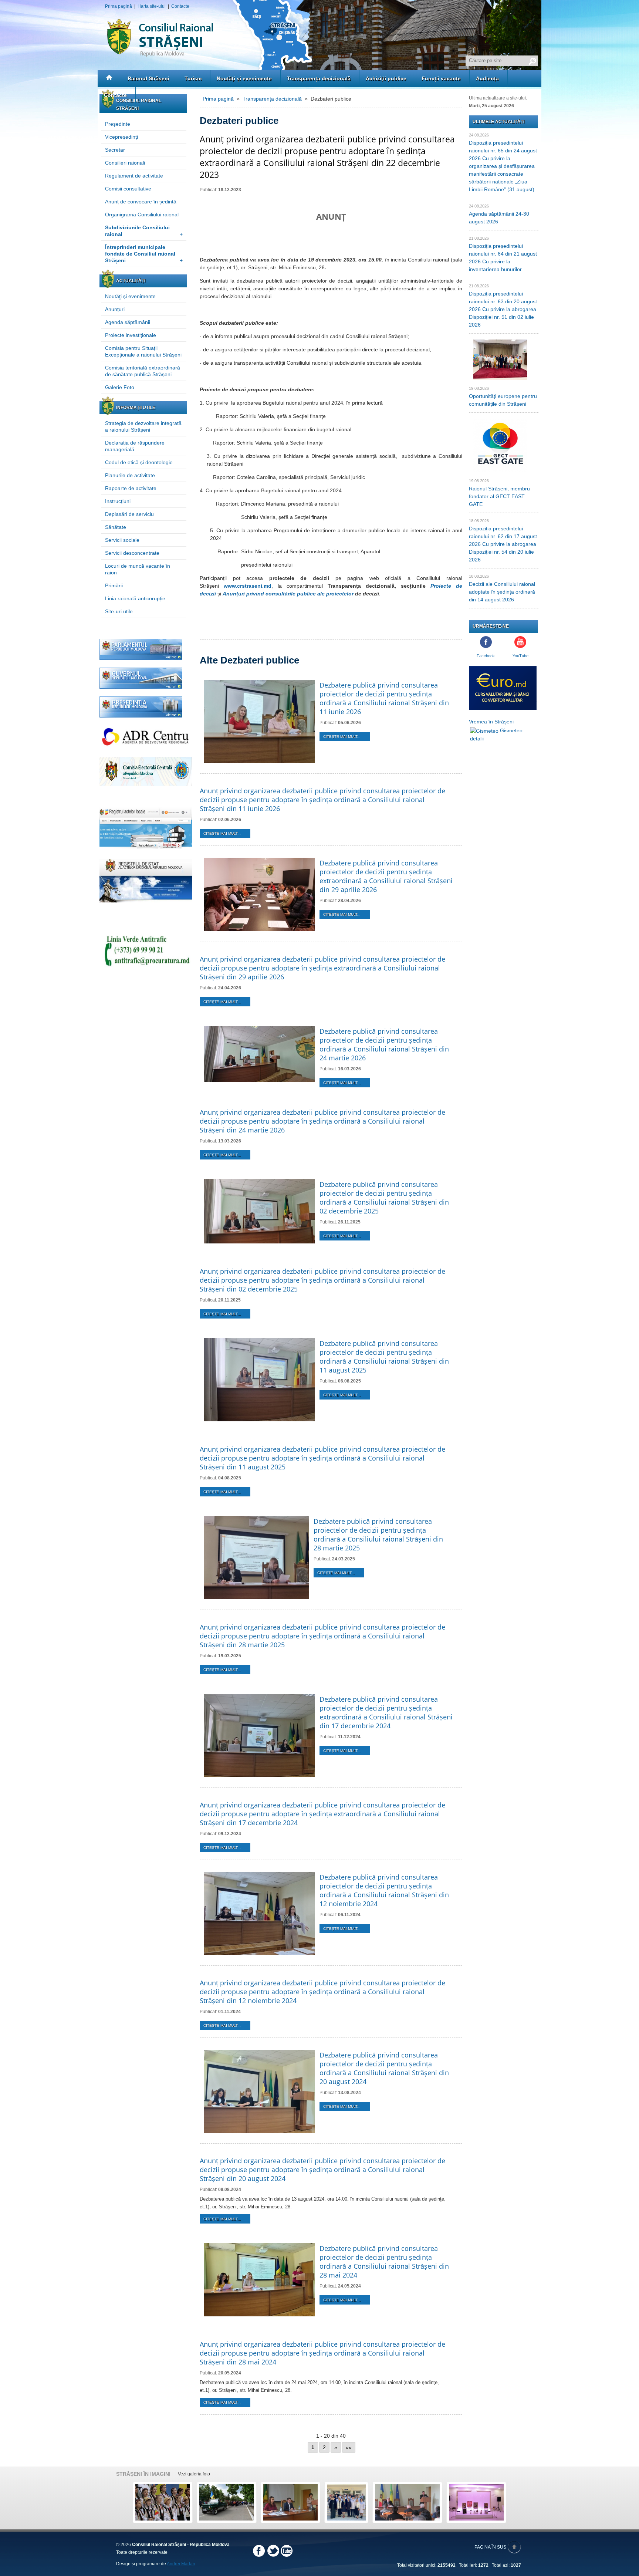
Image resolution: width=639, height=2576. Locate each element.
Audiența (487, 78)
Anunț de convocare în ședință (141, 202)
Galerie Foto (120, 387)
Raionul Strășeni (148, 78)
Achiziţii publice (386, 78)
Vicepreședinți (121, 137)
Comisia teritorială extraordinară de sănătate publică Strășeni (143, 371)
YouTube (520, 656)
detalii (477, 739)
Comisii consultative (128, 189)
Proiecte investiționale (131, 335)
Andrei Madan (181, 2564)
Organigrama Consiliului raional (142, 215)
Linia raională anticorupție (135, 598)
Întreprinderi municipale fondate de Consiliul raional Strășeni (144, 254)
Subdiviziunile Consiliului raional (144, 231)
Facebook (486, 656)
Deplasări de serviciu (129, 514)
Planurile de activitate (130, 475)
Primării (114, 585)
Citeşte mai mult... (342, 737)
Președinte (118, 124)
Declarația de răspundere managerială (135, 446)
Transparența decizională (319, 78)
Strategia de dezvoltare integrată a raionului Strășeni (143, 426)
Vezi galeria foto (194, 2474)
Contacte (180, 6)
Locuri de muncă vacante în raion (138, 569)
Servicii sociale (122, 540)
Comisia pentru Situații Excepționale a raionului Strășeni (143, 351)
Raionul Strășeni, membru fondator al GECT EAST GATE (499, 496)
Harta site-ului (152, 6)
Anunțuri (115, 309)
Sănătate (116, 527)
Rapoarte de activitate (131, 488)
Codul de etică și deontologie (139, 462)
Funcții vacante (441, 78)
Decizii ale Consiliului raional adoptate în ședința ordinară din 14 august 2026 (502, 592)
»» (349, 2447)
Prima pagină (119, 6)
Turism (193, 78)
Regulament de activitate (134, 176)
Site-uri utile (119, 611)
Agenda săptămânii (128, 322)
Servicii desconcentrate (132, 553)
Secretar (115, 150)
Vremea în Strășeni (491, 722)
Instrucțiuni (118, 501)
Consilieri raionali (125, 163)
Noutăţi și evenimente (244, 78)
